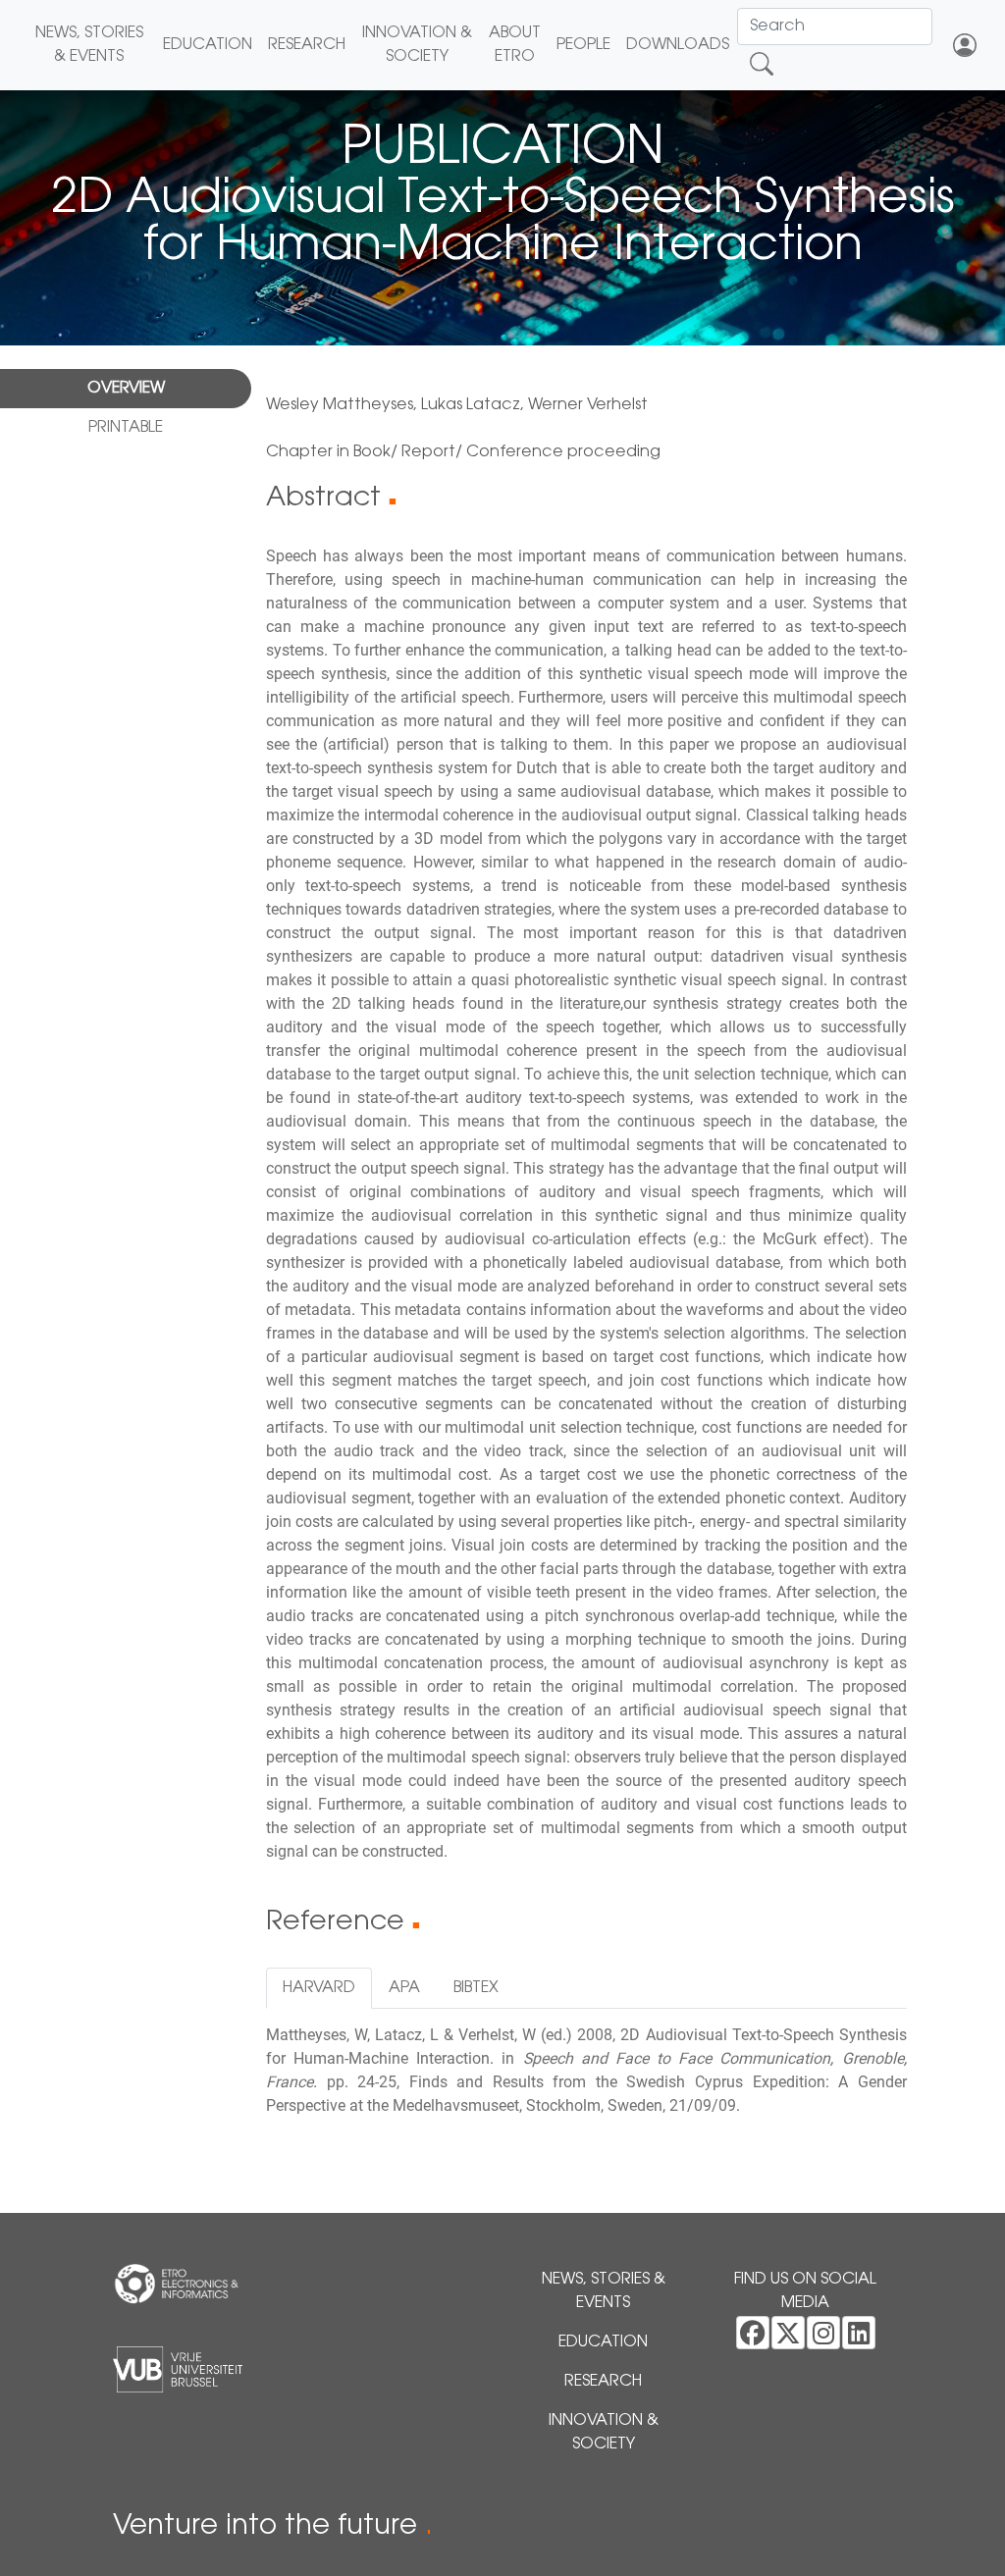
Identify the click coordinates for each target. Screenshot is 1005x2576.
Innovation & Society (417, 45)
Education (208, 45)
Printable (126, 428)
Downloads (678, 45)
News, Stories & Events (89, 45)
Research (307, 45)
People (583, 45)
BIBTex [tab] (476, 1988)
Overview (126, 389)
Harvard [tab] (319, 1988)
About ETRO (515, 45)
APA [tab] (404, 1988)
